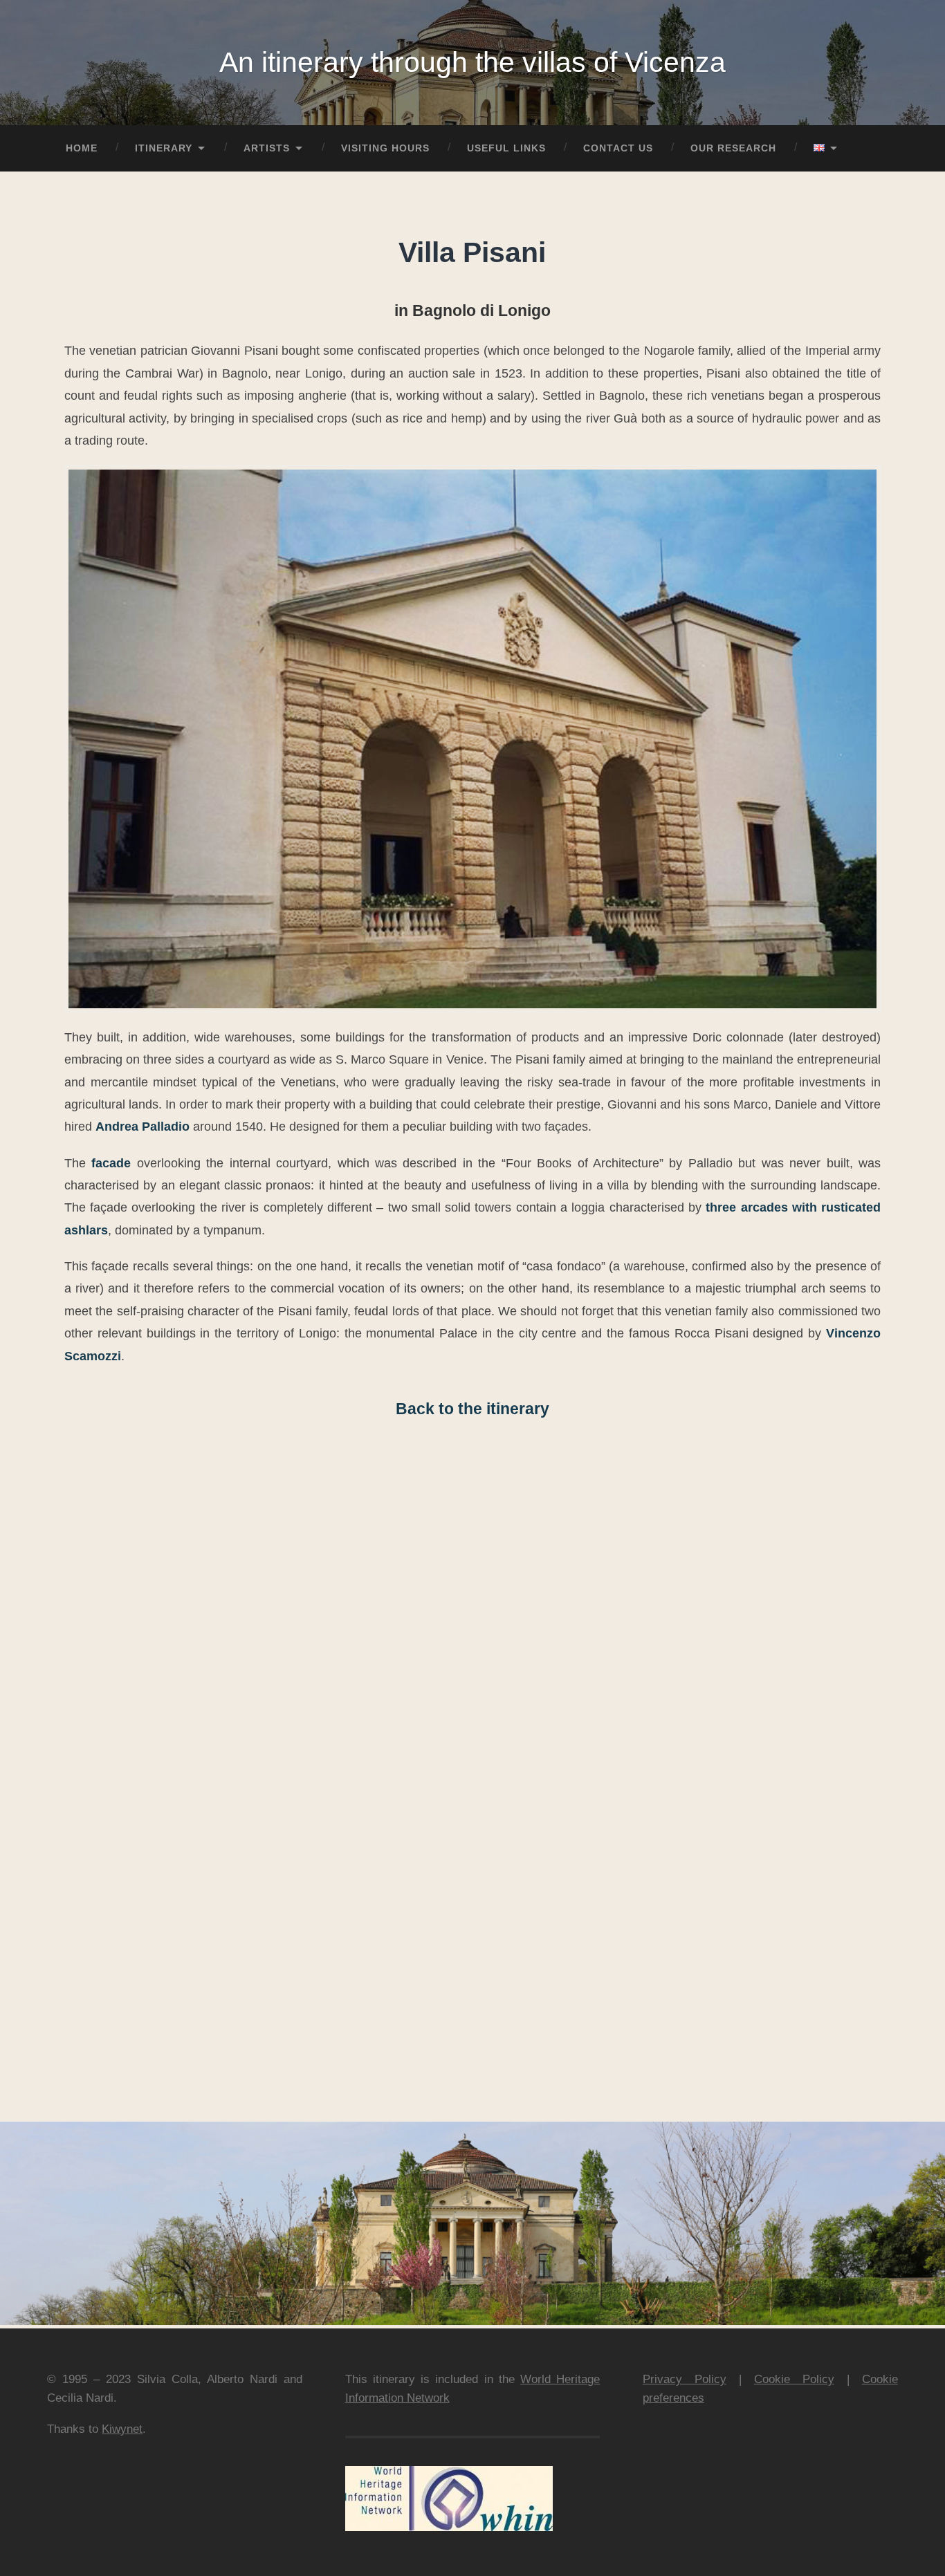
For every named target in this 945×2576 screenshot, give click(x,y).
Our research (733, 148)
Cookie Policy (794, 2379)
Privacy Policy (685, 2379)
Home (82, 148)
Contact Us (618, 148)
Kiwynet (122, 2429)
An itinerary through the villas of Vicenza (472, 62)
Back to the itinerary (472, 1409)
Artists (267, 148)
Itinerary (164, 148)
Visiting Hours (385, 148)
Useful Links (506, 148)
